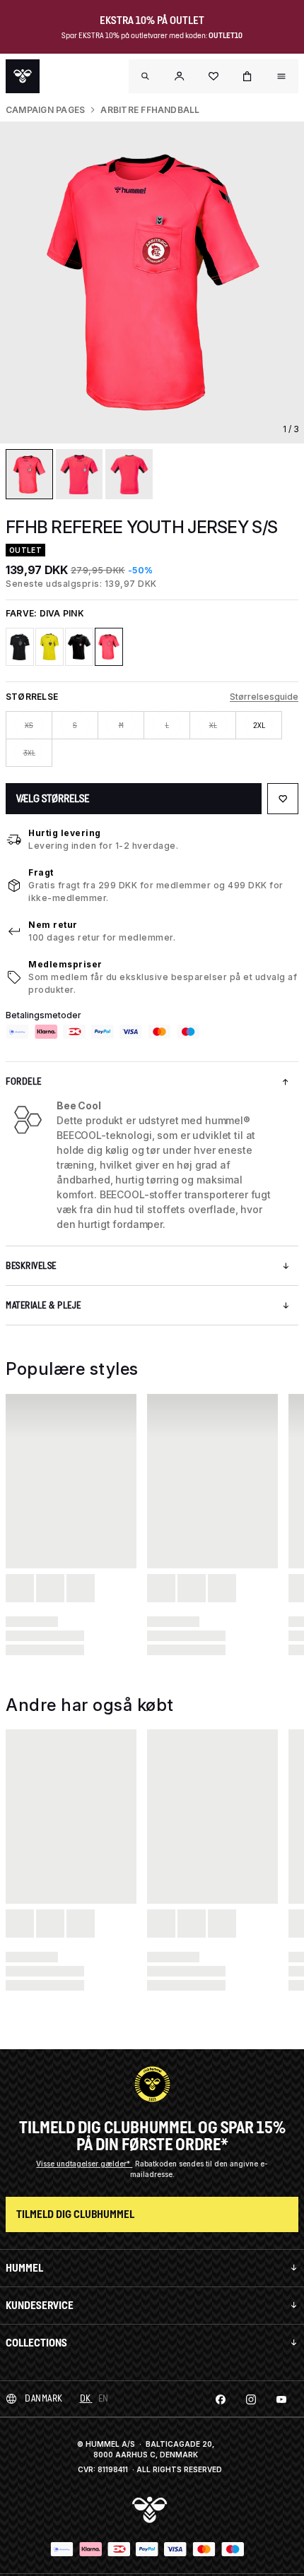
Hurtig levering (65, 833)
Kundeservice (40, 2305)
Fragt (41, 872)
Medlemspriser (65, 964)
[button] (180, 76)
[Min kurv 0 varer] (247, 76)
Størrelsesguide (264, 697)
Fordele (24, 1081)
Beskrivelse (31, 1266)
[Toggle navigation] (146, 76)
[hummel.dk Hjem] (23, 76)
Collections (36, 2343)
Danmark (44, 2398)
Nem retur (53, 925)
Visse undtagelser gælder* (84, 2164)
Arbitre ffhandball (150, 110)
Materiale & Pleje (43, 1305)
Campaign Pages (45, 110)
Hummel (24, 2268)
